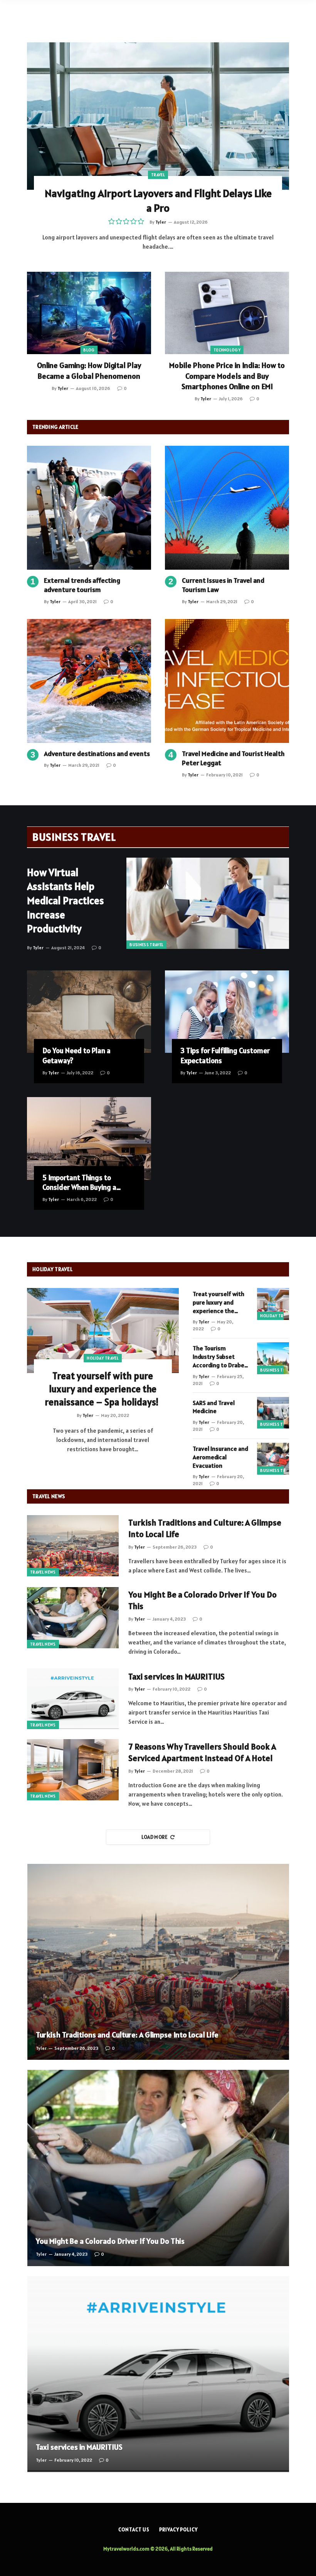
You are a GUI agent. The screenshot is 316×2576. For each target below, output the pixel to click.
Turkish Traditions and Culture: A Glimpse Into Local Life (205, 1528)
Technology (227, 350)
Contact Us (134, 2530)
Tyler (161, 222)
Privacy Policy (178, 2530)
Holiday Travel (103, 1358)
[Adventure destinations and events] (89, 681)
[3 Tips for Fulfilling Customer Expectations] (227, 1012)
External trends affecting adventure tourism (82, 585)
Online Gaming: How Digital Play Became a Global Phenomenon (89, 371)
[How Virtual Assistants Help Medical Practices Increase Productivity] (208, 903)
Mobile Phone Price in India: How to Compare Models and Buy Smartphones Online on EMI (227, 376)
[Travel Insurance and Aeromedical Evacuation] (273, 1459)
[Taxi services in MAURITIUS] (73, 1699)
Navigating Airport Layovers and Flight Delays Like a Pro (158, 201)
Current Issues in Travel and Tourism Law (223, 585)
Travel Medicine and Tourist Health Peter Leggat (233, 758)
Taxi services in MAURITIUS (176, 1676)
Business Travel (146, 945)
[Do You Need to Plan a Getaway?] (89, 1012)
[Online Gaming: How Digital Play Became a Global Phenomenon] (89, 313)
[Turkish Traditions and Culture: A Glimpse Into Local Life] (73, 1546)
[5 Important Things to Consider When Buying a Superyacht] (89, 1138)
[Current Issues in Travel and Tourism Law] (227, 508)
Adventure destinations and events (97, 754)
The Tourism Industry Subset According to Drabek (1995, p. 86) (220, 1357)
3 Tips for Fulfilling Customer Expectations (225, 1055)
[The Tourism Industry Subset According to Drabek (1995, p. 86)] (273, 1358)
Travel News (43, 1572)
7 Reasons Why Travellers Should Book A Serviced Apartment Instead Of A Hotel (202, 1752)
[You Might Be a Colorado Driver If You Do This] (73, 1618)
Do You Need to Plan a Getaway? (76, 1055)
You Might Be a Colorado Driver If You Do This (203, 1600)
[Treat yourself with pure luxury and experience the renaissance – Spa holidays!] (103, 1331)
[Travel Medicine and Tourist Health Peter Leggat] (227, 681)
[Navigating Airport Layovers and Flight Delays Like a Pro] (158, 116)
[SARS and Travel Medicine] (273, 1413)
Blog (89, 350)
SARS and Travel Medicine (214, 1407)
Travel (158, 175)
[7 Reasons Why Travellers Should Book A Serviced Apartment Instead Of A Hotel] (73, 1770)
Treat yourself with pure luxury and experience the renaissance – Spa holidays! (103, 1389)
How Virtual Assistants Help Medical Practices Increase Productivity (66, 901)
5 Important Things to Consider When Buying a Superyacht (79, 1183)
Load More (155, 1837)
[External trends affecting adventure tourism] (89, 508)
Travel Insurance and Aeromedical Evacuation (220, 1457)
